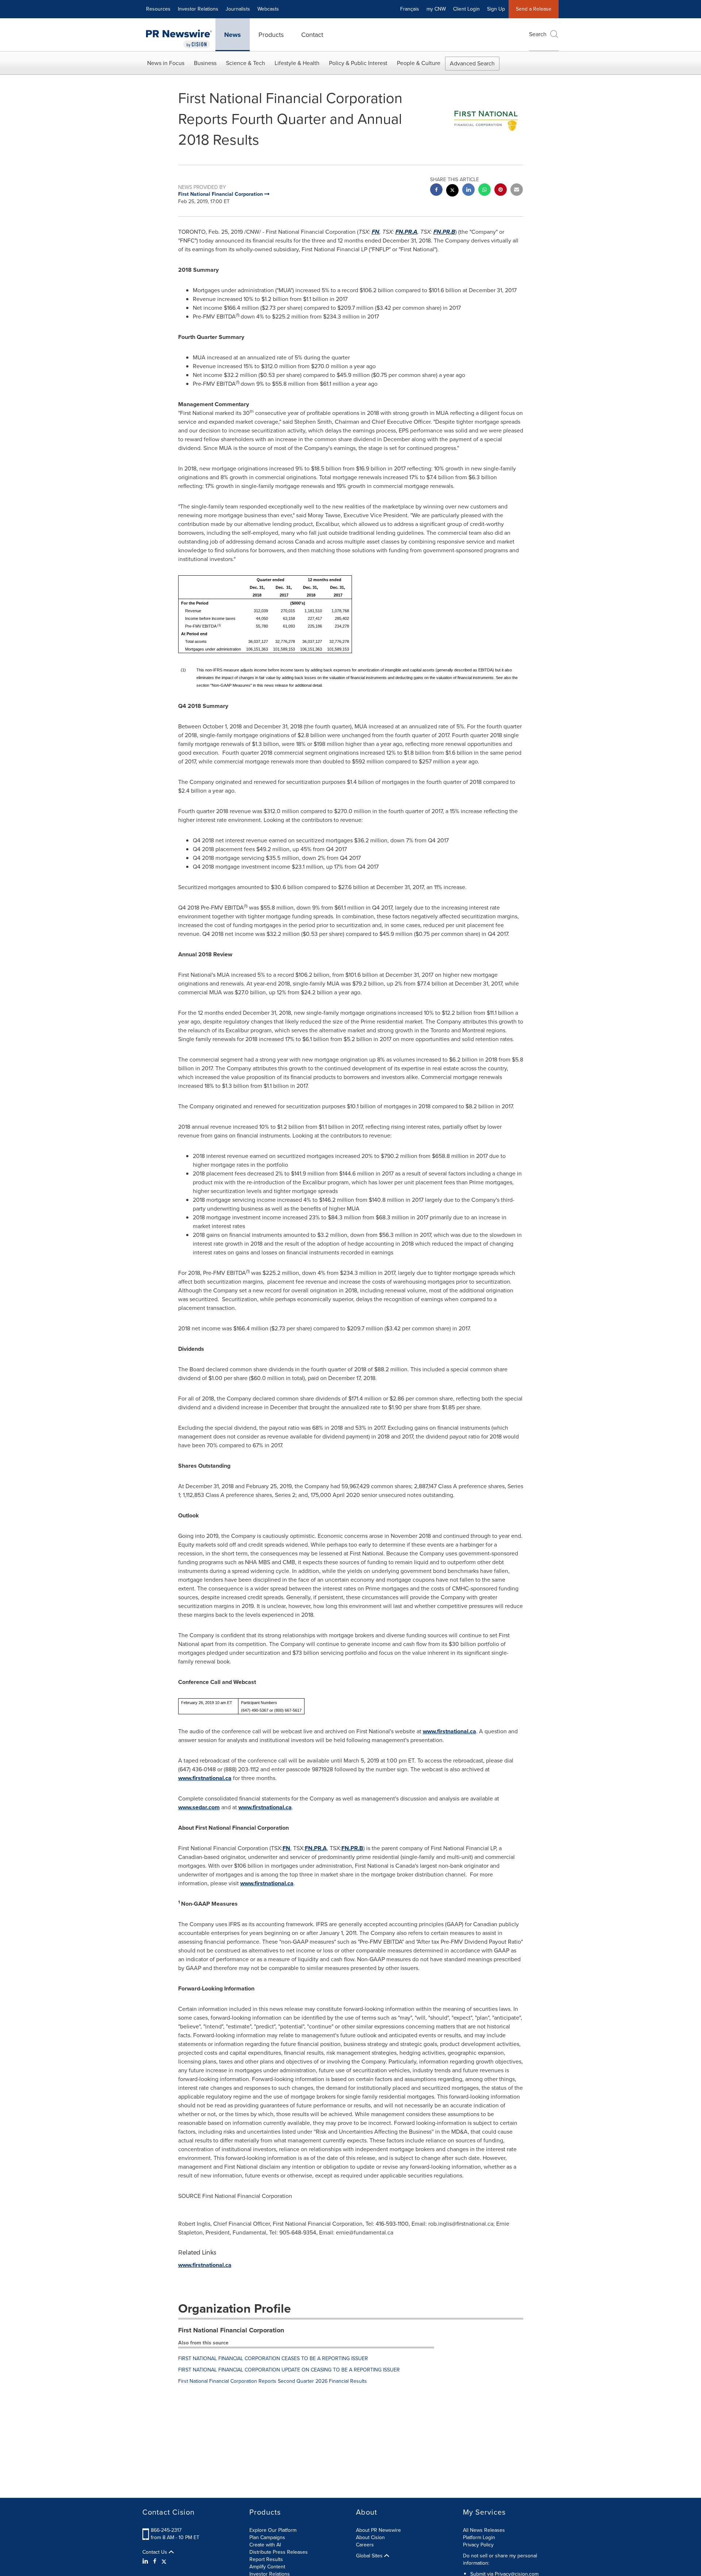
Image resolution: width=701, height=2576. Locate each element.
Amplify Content (267, 2567)
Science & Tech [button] (246, 63)
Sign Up (496, 9)
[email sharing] (517, 190)
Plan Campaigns (267, 2537)
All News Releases (484, 2530)
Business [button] (205, 63)
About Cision (370, 2537)
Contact (312, 35)
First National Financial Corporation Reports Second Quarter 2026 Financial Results (273, 2381)
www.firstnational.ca (449, 1731)
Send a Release (534, 9)
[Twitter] (164, 2561)
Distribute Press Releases (279, 2552)
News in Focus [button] (166, 63)
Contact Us (156, 2552)
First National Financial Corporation (231, 2330)
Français (410, 9)
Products (271, 35)
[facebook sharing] (436, 190)
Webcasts (268, 9)
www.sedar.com (199, 1807)
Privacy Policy (478, 2545)
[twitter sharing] (452, 191)
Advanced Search (472, 63)
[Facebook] (155, 2561)
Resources (158, 9)
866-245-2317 (166, 2530)
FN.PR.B (444, 232)
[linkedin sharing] (468, 190)
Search (538, 34)
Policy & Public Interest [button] (358, 63)
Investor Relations (198, 9)
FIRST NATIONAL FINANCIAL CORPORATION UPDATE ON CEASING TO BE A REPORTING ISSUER (289, 2370)
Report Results (266, 2559)
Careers (365, 2545)
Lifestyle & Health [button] (297, 63)
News (233, 35)
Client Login (466, 9)
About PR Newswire (378, 2530)
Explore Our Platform (273, 2530)
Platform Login (479, 2537)
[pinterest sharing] (501, 190)
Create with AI (265, 2545)
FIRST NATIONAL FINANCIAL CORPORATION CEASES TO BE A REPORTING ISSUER (273, 2358)
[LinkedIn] (146, 2561)
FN (376, 232)
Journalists (238, 9)
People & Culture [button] (419, 63)
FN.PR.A (406, 232)
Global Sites (370, 2556)
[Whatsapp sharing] (484, 190)
